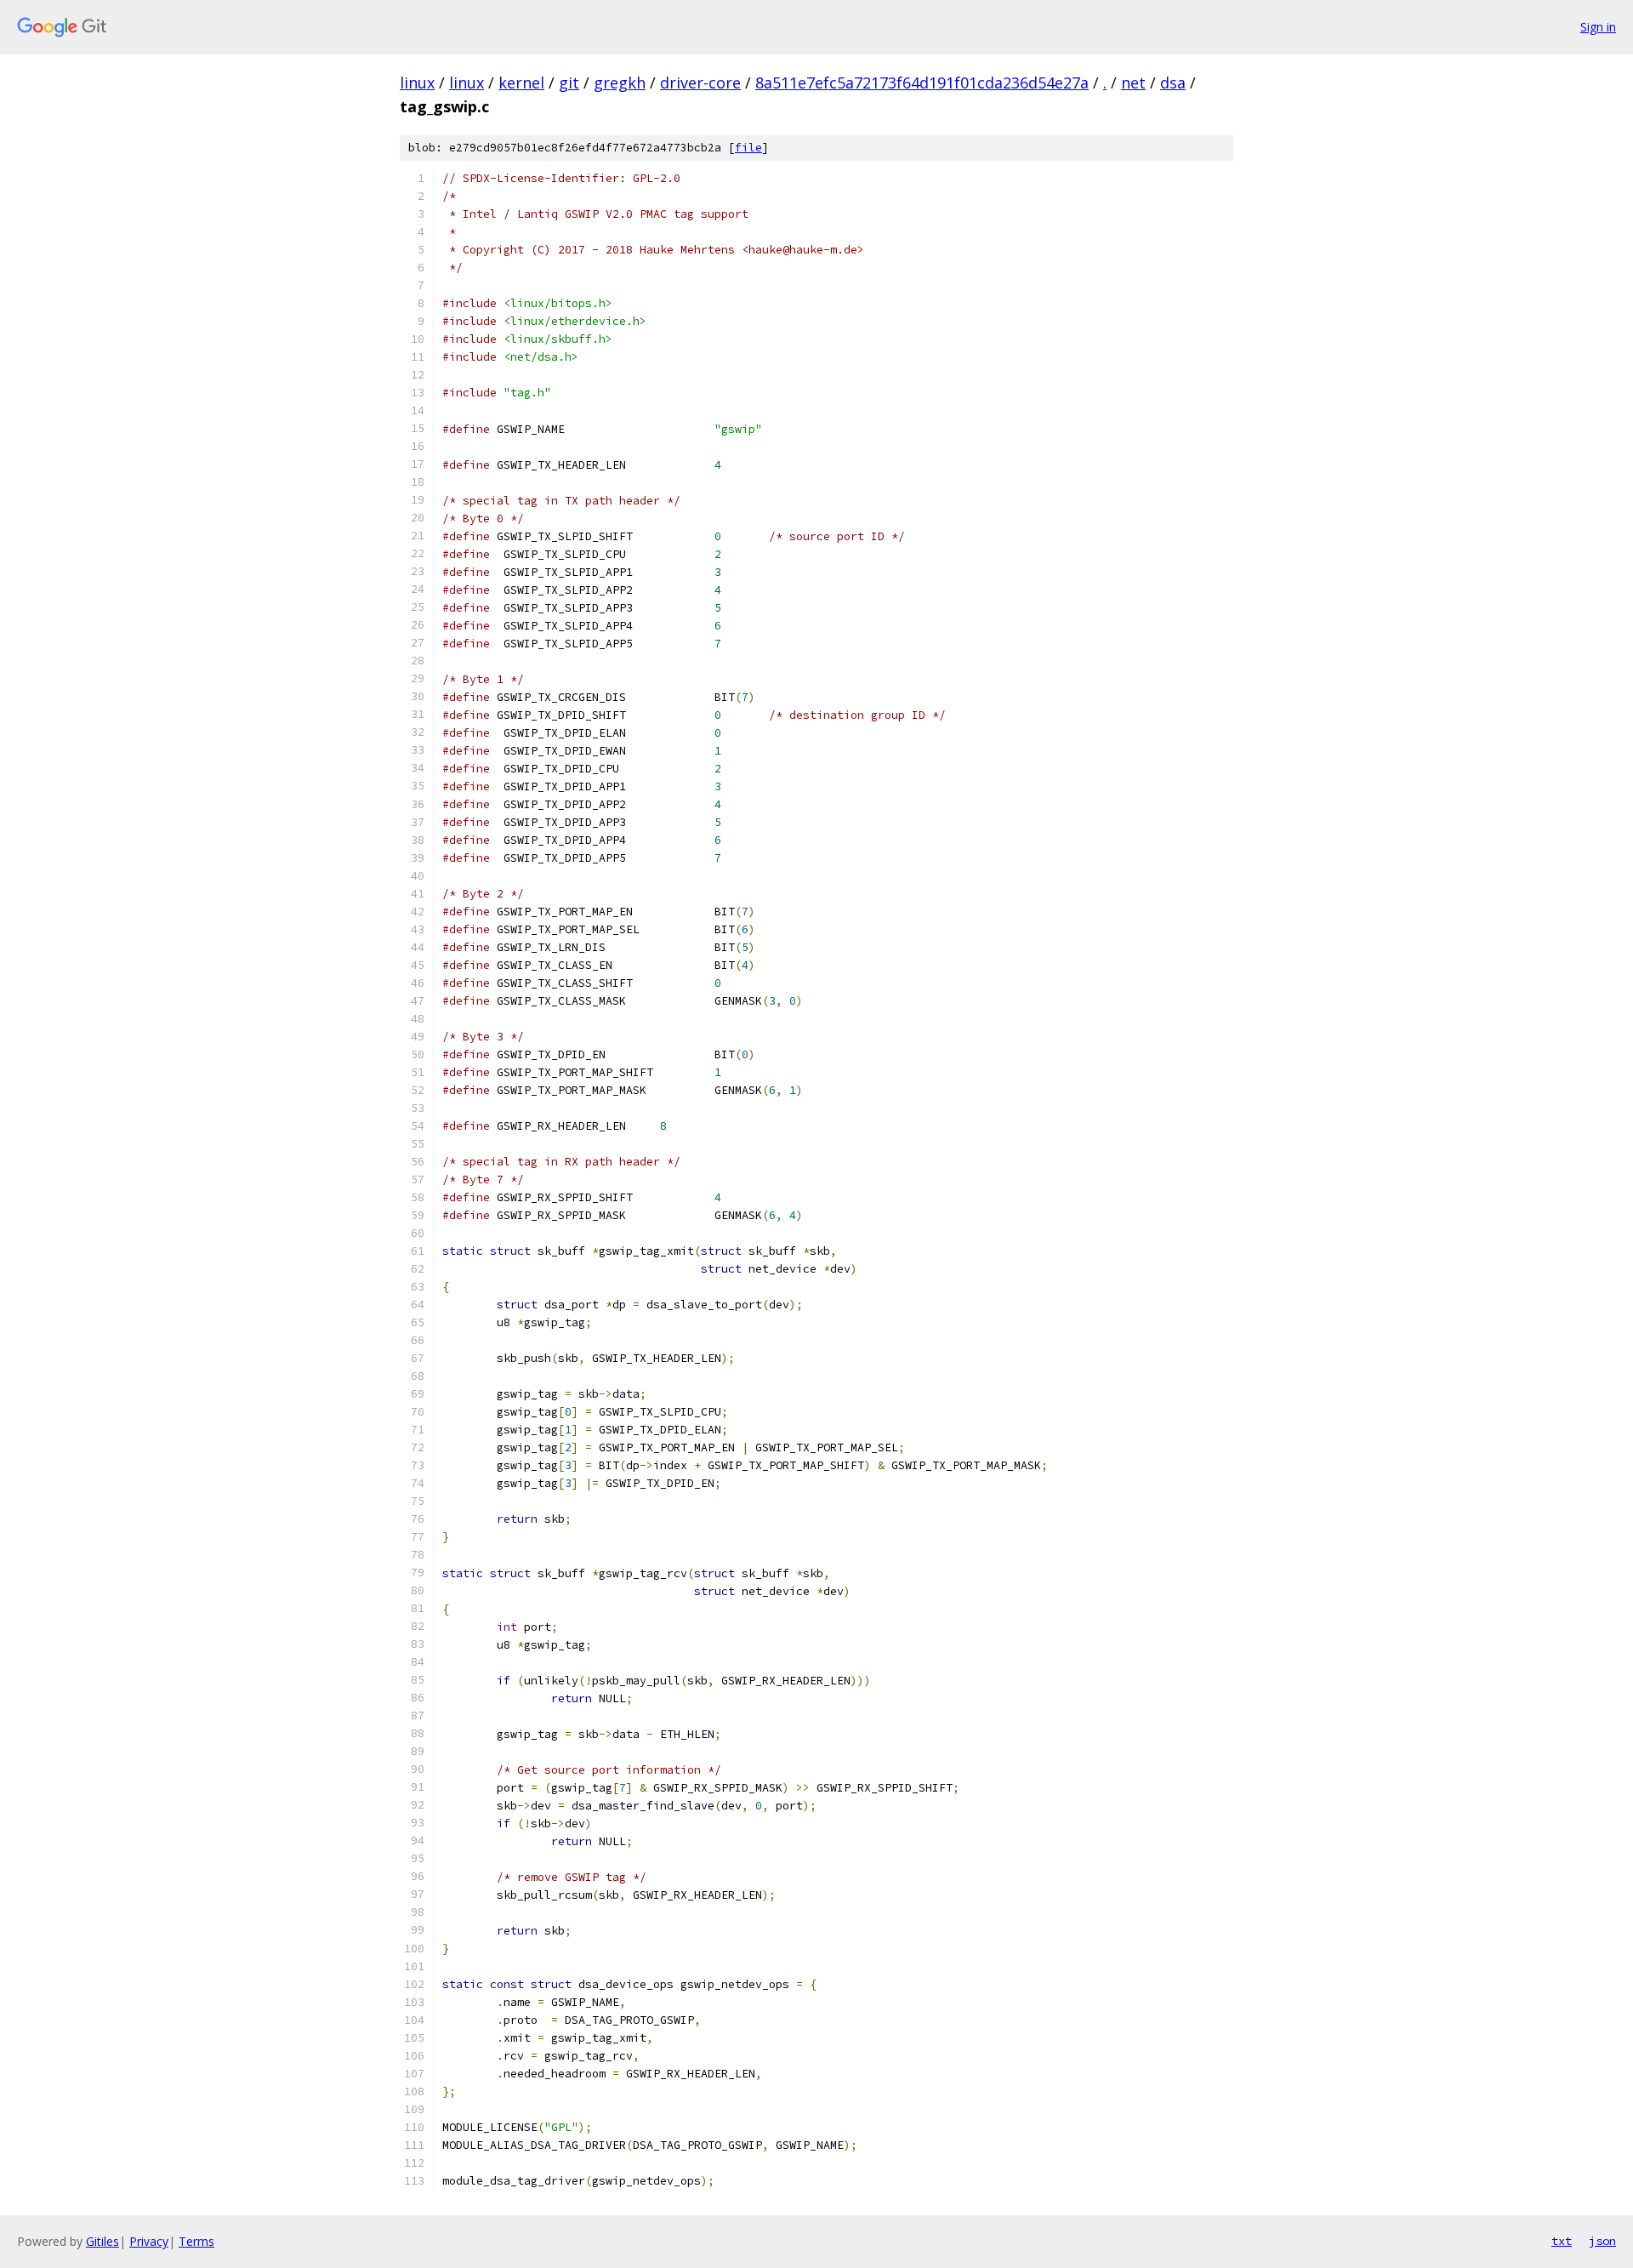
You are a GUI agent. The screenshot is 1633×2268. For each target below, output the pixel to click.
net (1133, 83)
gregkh (620, 83)
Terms (196, 2241)
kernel (521, 83)
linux (417, 83)
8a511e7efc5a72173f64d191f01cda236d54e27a (922, 83)
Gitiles (102, 2241)
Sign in (1598, 27)
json (1602, 2241)
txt (1562, 2241)
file (748, 148)
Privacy (149, 2241)
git (569, 83)
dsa (1173, 83)
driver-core (700, 83)
